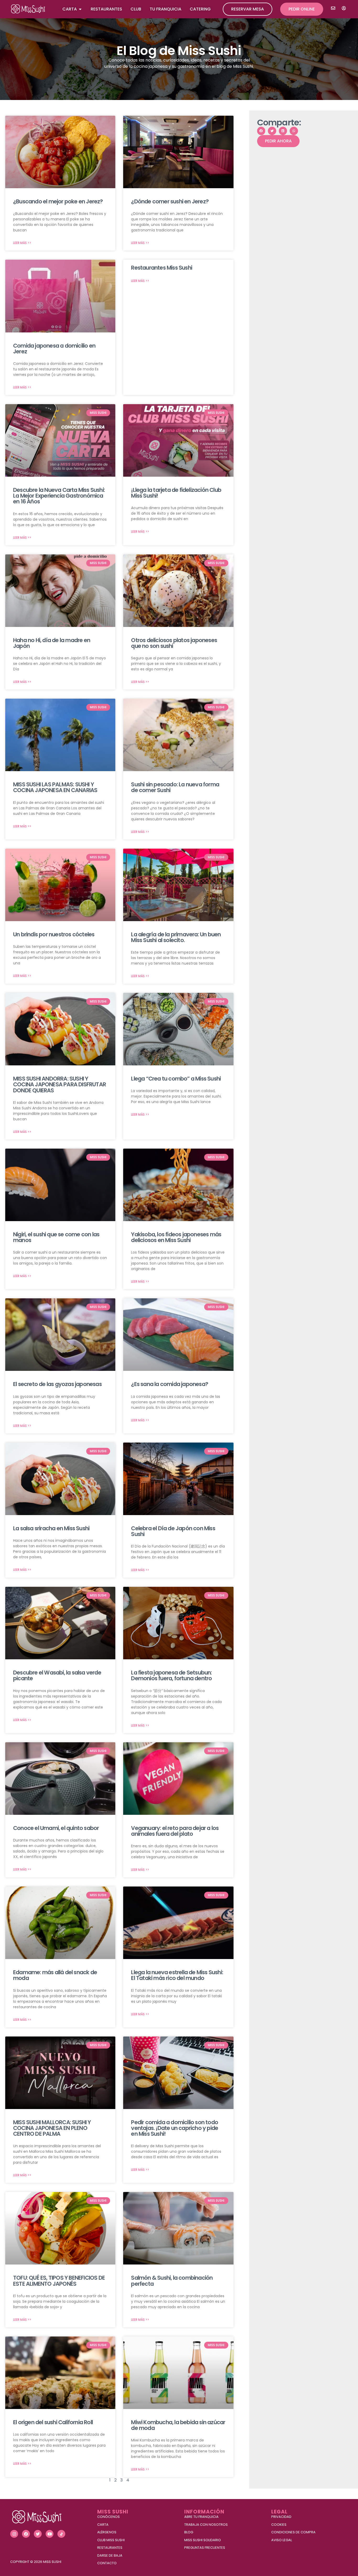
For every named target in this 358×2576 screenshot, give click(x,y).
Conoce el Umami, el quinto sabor (56, 1828)
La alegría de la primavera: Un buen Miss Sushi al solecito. (176, 937)
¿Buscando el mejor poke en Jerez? (58, 201)
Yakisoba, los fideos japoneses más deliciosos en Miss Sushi (176, 1237)
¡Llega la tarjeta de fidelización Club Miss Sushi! (176, 493)
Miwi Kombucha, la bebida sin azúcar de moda (178, 2425)
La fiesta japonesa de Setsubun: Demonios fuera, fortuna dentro (171, 1675)
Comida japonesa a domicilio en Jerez (54, 349)
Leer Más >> (22, 243)
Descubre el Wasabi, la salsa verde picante (57, 1675)
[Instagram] (14, 2534)
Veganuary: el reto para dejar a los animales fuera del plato (175, 1831)
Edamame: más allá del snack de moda (55, 1975)
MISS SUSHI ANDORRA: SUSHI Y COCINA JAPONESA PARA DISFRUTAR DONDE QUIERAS (59, 1084)
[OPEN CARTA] (80, 9)
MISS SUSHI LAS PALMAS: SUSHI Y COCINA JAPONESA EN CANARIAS (55, 787)
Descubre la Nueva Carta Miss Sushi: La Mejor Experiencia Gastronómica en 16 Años (59, 496)
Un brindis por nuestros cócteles (54, 934)
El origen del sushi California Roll (53, 2422)
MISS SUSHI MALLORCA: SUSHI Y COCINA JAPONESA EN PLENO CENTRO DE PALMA (52, 2128)
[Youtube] (50, 2534)
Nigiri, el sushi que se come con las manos (56, 1237)
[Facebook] (26, 2534)
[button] (261, 131)
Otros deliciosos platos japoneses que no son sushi (174, 643)
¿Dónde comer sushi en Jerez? (170, 201)
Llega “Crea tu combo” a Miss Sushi (176, 1079)
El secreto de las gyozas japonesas (57, 1384)
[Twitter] (38, 2534)
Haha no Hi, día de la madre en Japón (52, 643)
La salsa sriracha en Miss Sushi (51, 1528)
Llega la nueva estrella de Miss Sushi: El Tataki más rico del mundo (177, 1975)
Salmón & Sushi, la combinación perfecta (172, 2281)
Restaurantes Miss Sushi (162, 268)
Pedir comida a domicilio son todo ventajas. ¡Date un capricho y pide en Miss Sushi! (175, 2128)
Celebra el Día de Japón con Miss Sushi (173, 1531)
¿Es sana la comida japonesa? (170, 1384)
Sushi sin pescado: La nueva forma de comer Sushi (175, 787)
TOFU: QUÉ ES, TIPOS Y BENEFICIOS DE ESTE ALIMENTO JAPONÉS (59, 2281)
